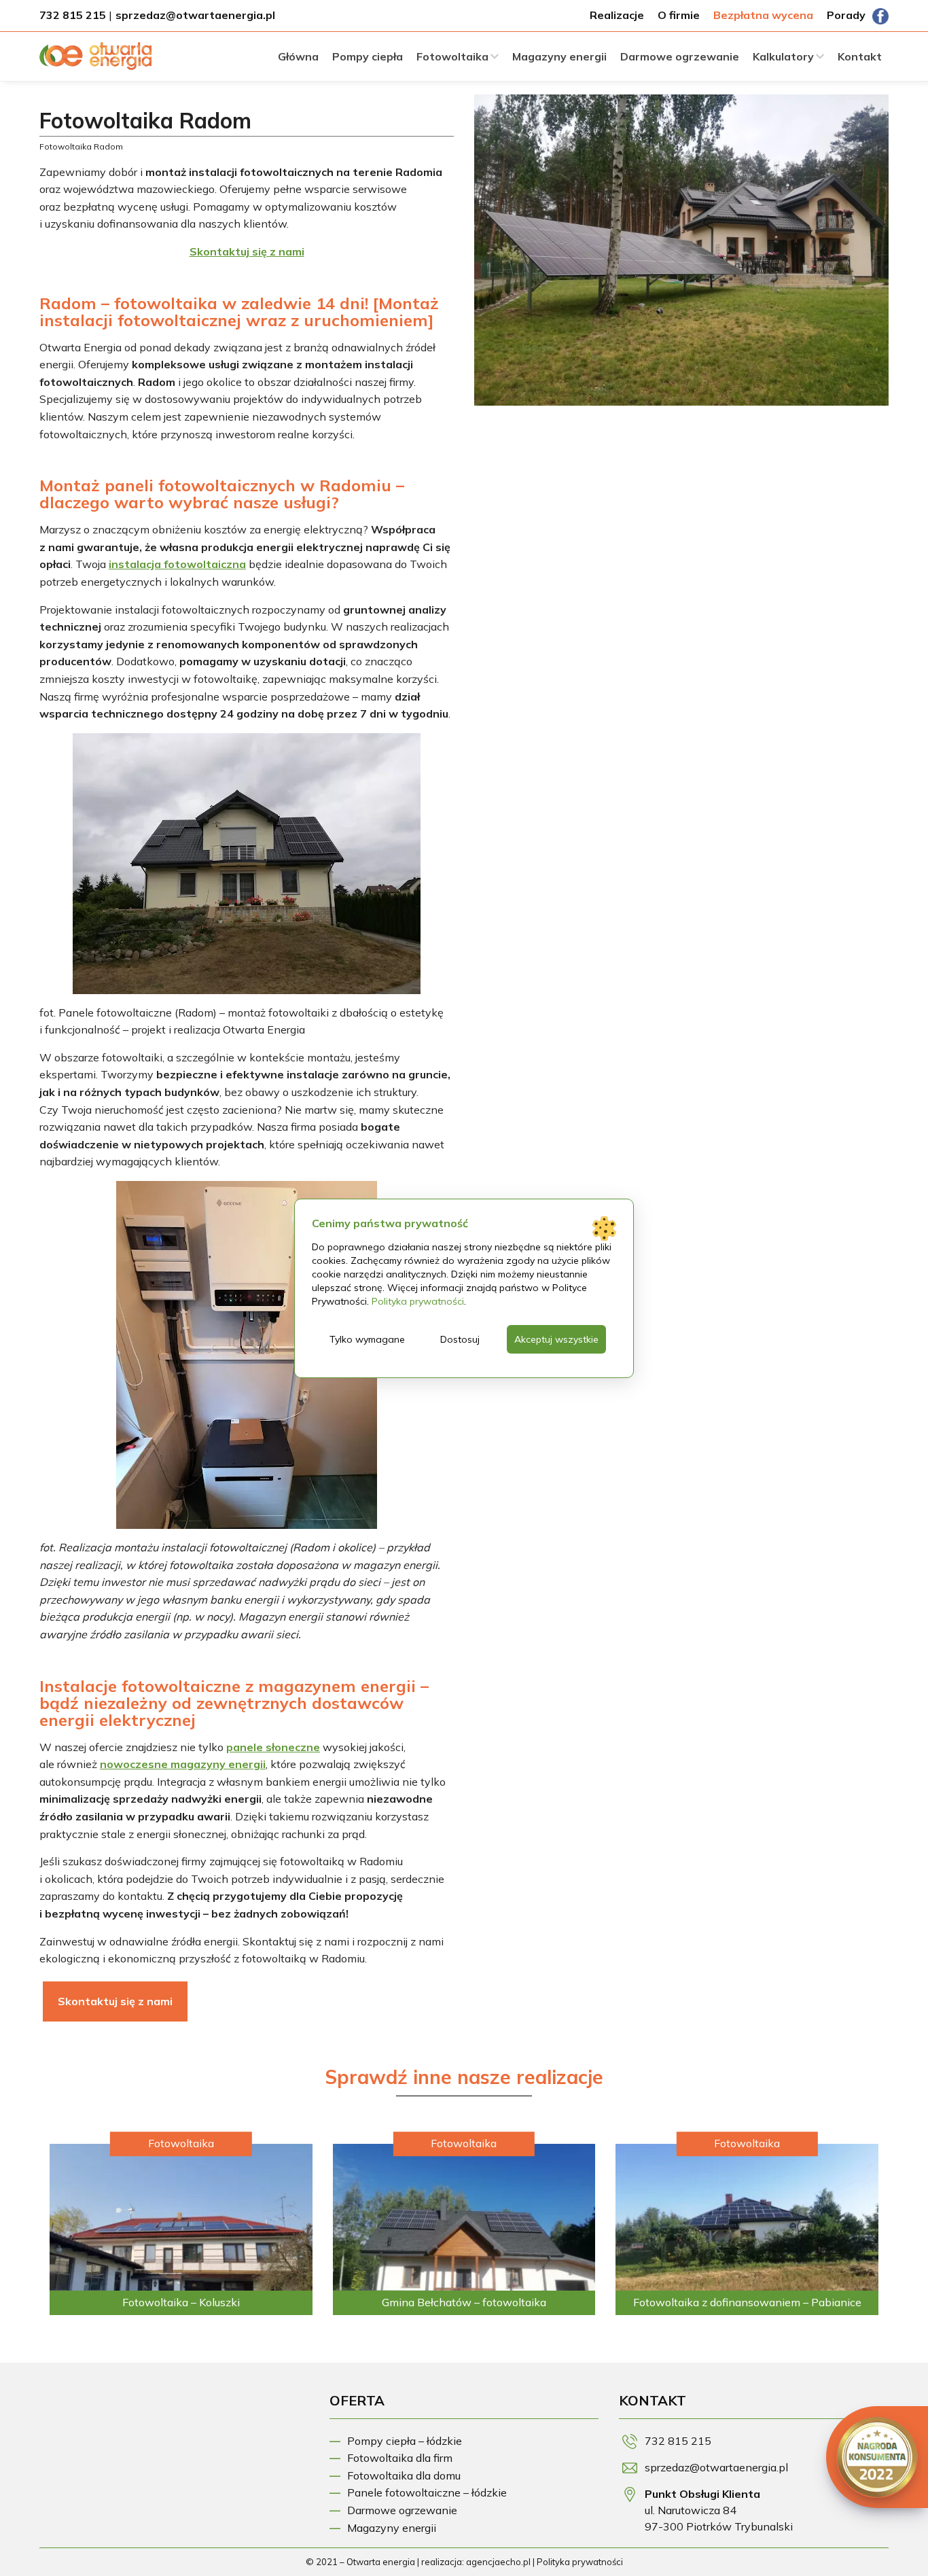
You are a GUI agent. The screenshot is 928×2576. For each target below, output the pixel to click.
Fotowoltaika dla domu (404, 2475)
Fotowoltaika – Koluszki (181, 2302)
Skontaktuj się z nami (115, 2001)
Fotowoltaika (452, 56)
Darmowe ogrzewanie (680, 56)
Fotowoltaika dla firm (400, 2458)
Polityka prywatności (580, 2562)
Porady (846, 15)
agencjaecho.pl (498, 2562)
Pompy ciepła (368, 56)
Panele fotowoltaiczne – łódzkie (427, 2492)
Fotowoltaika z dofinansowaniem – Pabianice (747, 2302)
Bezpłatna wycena (763, 15)
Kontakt (860, 56)
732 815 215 (73, 15)
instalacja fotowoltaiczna (177, 564)
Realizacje (617, 15)
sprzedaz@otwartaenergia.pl (195, 15)
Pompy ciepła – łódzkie (405, 2441)
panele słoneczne (273, 1747)
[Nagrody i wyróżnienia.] (877, 2457)
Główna (298, 56)
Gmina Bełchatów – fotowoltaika (464, 2302)
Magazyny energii (559, 56)
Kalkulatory (783, 56)
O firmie (679, 15)
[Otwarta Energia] (95, 60)
